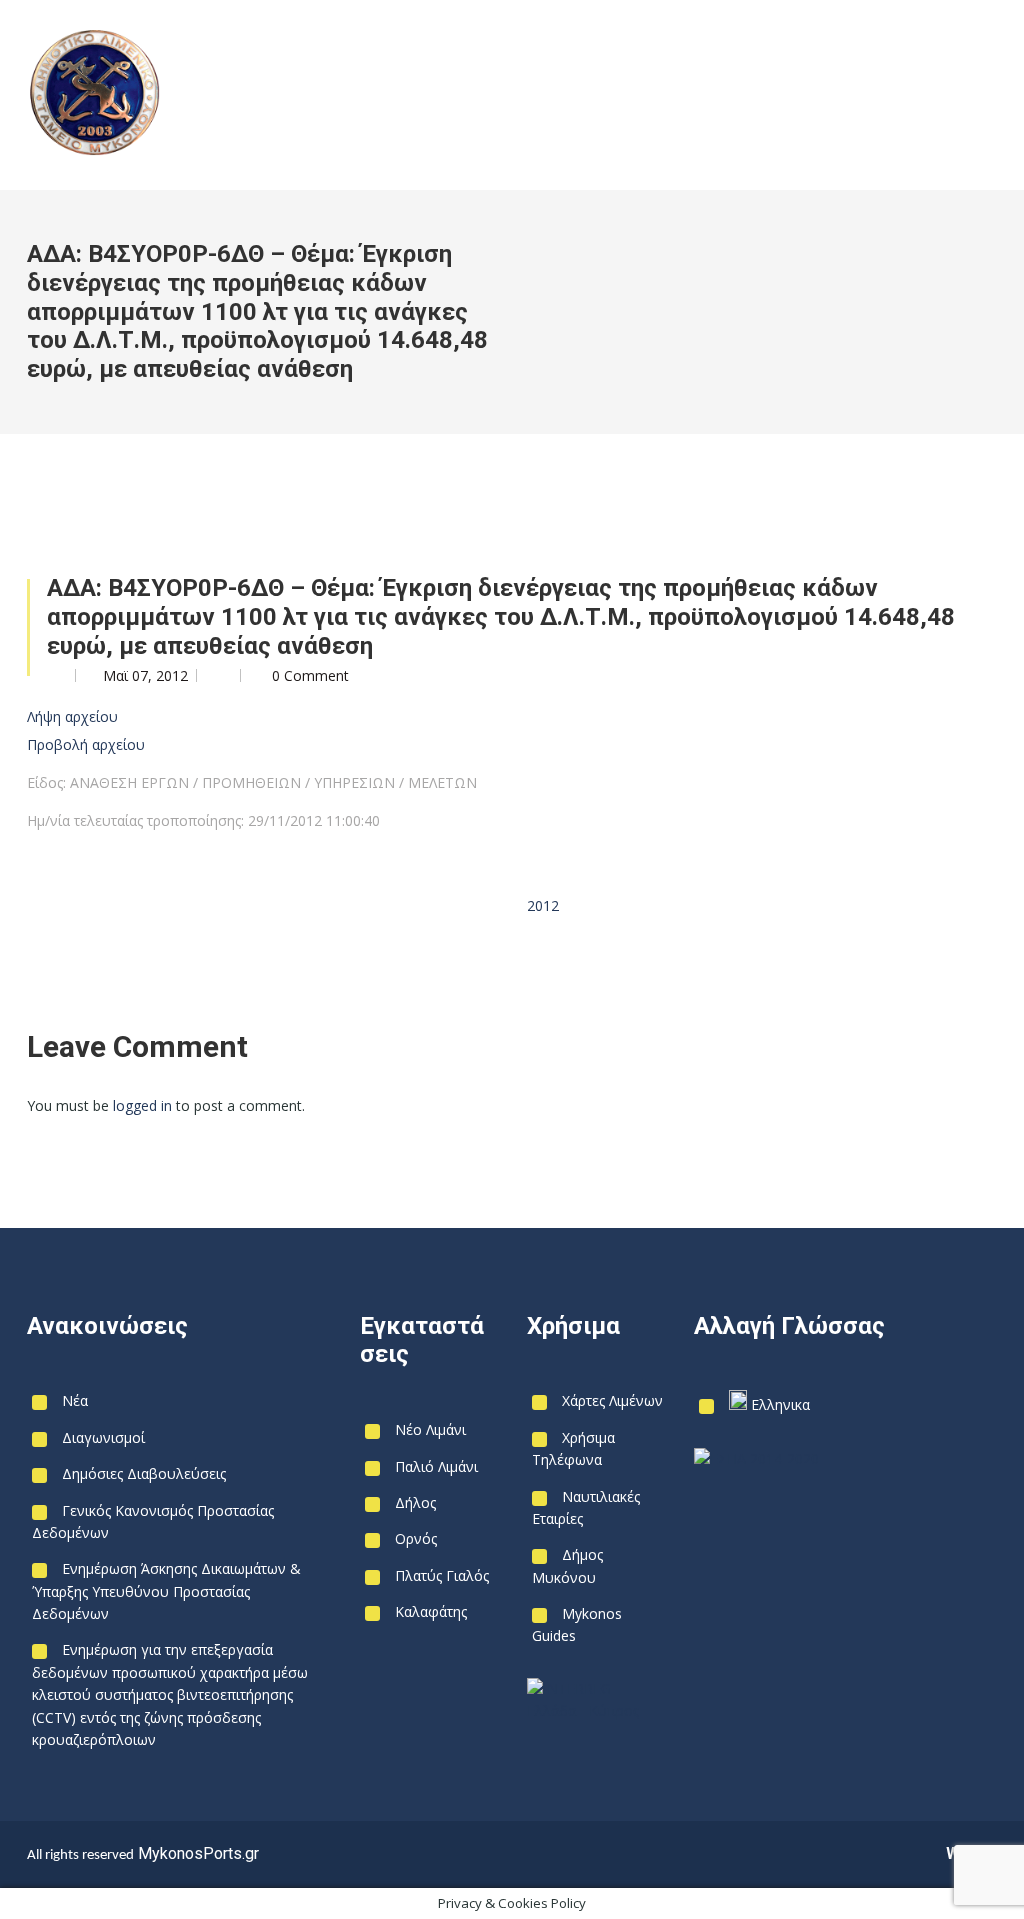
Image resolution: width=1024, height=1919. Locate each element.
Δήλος (415, 1502)
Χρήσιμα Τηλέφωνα (573, 1448)
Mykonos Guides (577, 1624)
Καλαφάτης (431, 1611)
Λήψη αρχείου (72, 716)
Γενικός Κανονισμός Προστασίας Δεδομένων (153, 1521)
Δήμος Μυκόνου (567, 1565)
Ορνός (416, 1538)
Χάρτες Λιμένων (612, 1400)
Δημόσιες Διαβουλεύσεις (144, 1473)
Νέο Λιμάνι (430, 1429)
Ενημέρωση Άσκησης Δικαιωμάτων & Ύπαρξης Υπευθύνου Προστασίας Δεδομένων (166, 1591)
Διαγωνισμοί (103, 1437)
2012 (543, 905)
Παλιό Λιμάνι (436, 1466)
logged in (142, 1105)
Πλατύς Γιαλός (442, 1575)
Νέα (75, 1400)
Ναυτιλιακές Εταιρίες (586, 1507)
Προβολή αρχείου (86, 744)
